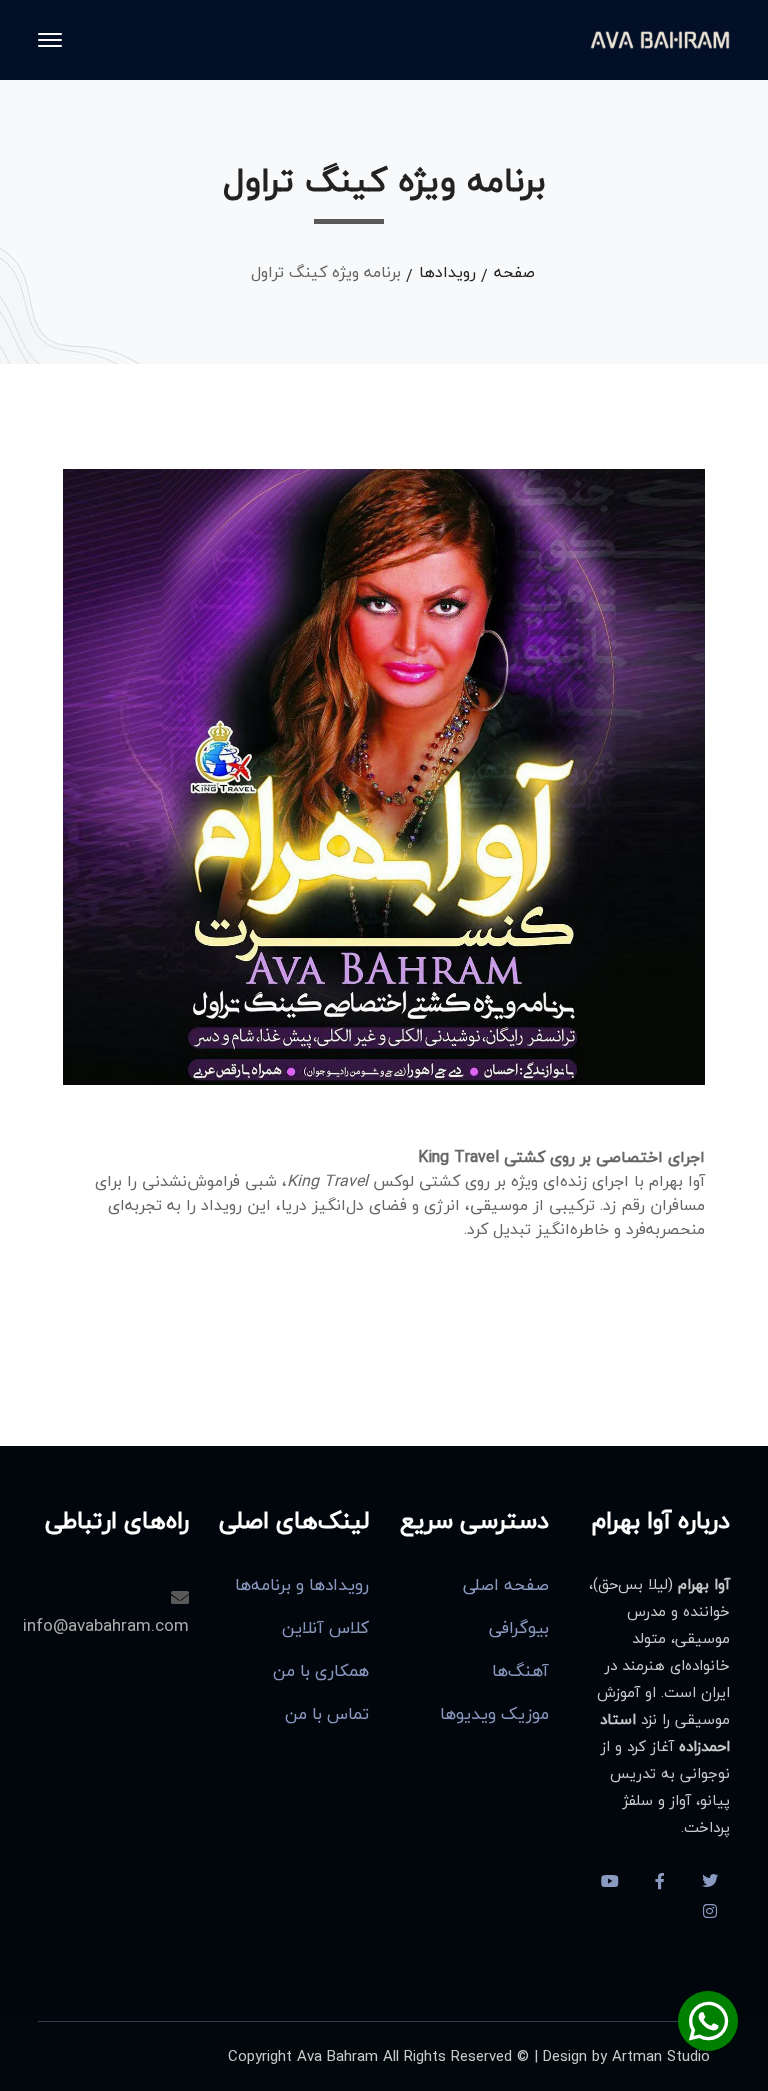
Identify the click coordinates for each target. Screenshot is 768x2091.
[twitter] (710, 1881)
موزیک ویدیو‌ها (494, 1714)
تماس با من (327, 1714)
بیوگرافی (519, 1628)
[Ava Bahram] (660, 38)
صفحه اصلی (506, 1585)
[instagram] (710, 1911)
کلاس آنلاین (325, 1628)
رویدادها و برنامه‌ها (302, 1585)
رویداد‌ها (447, 272)
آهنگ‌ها (520, 1671)
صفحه (514, 272)
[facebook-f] (660, 1881)
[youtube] (610, 1881)
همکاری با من (321, 1671)
